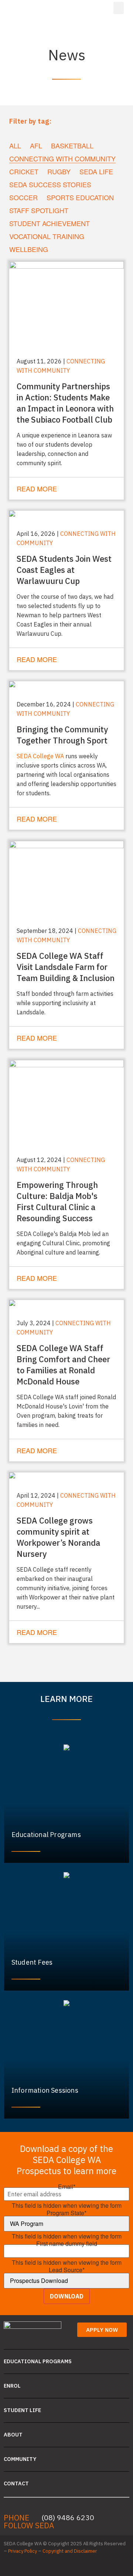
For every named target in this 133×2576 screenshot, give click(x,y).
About (13, 2434)
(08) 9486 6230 (68, 2517)
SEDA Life (96, 172)
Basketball (72, 146)
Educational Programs (38, 2361)
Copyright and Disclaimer (70, 2551)
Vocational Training (47, 236)
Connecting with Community (62, 159)
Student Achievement (50, 223)
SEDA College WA (40, 756)
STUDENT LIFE (22, 2410)
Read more (37, 488)
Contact (16, 2483)
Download (67, 2296)
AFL (36, 146)
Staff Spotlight (39, 210)
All (15, 146)
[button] (119, 8)
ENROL (12, 2386)
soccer (23, 197)
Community (20, 2459)
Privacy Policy (23, 2551)
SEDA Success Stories (50, 184)
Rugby (59, 172)
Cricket (24, 172)
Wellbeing (29, 249)
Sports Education (80, 197)
